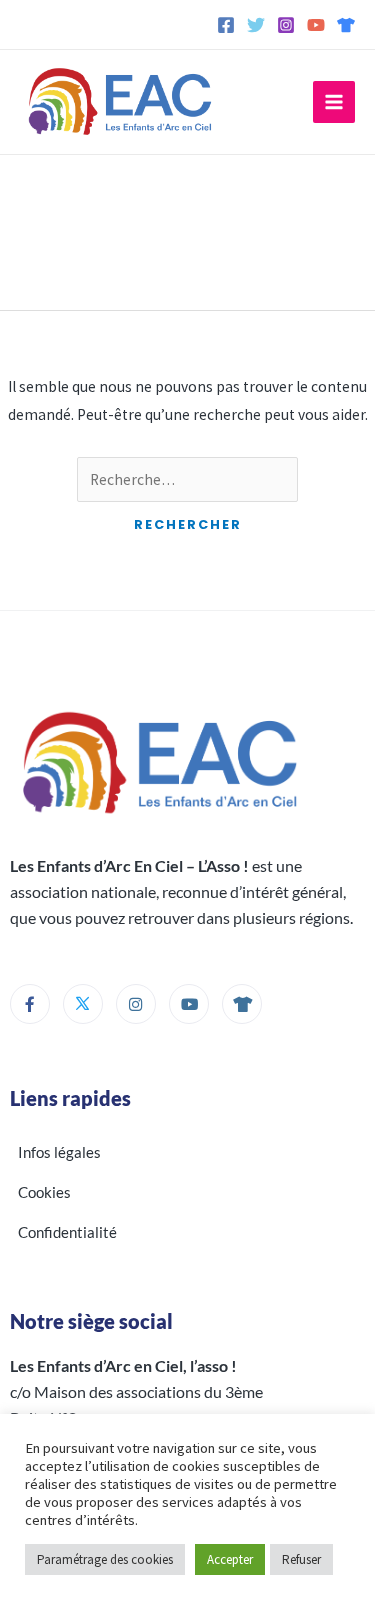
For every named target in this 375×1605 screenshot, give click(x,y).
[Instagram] (286, 25)
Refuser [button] (301, 1559)
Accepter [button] (230, 1559)
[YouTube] (316, 25)
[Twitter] (256, 25)
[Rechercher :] (187, 479)
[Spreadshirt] (346, 25)
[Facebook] (226, 25)
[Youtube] (189, 1004)
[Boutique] (242, 1004)
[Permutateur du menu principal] (334, 102)
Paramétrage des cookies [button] (105, 1559)
